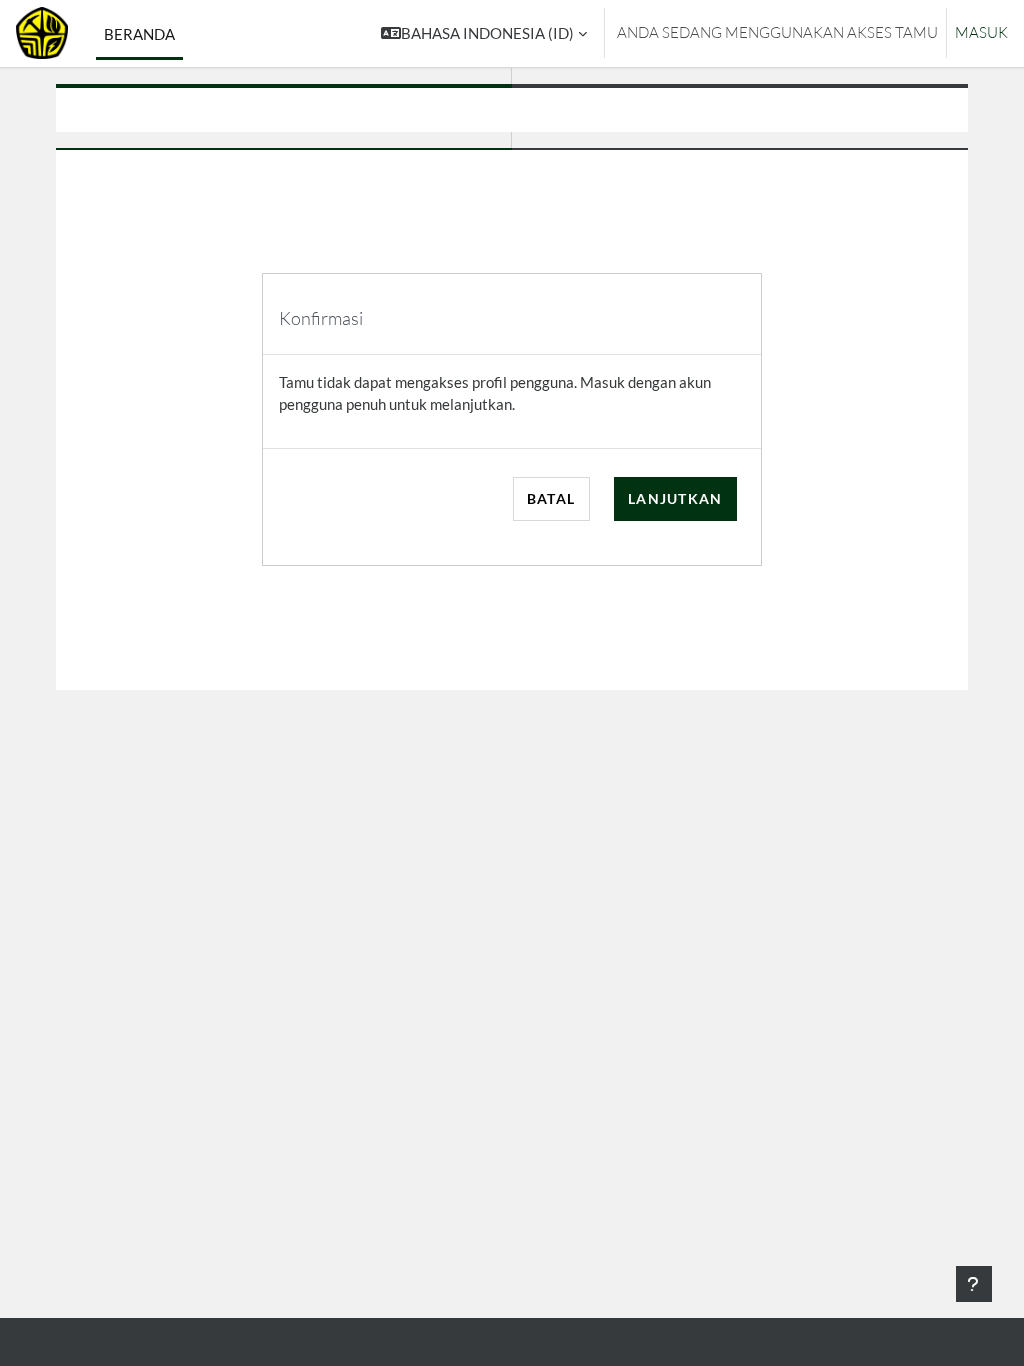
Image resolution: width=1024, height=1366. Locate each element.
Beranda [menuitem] (139, 34)
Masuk (981, 32)
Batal (551, 498)
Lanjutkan (675, 498)
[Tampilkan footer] (974, 1284)
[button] (484, 33)
